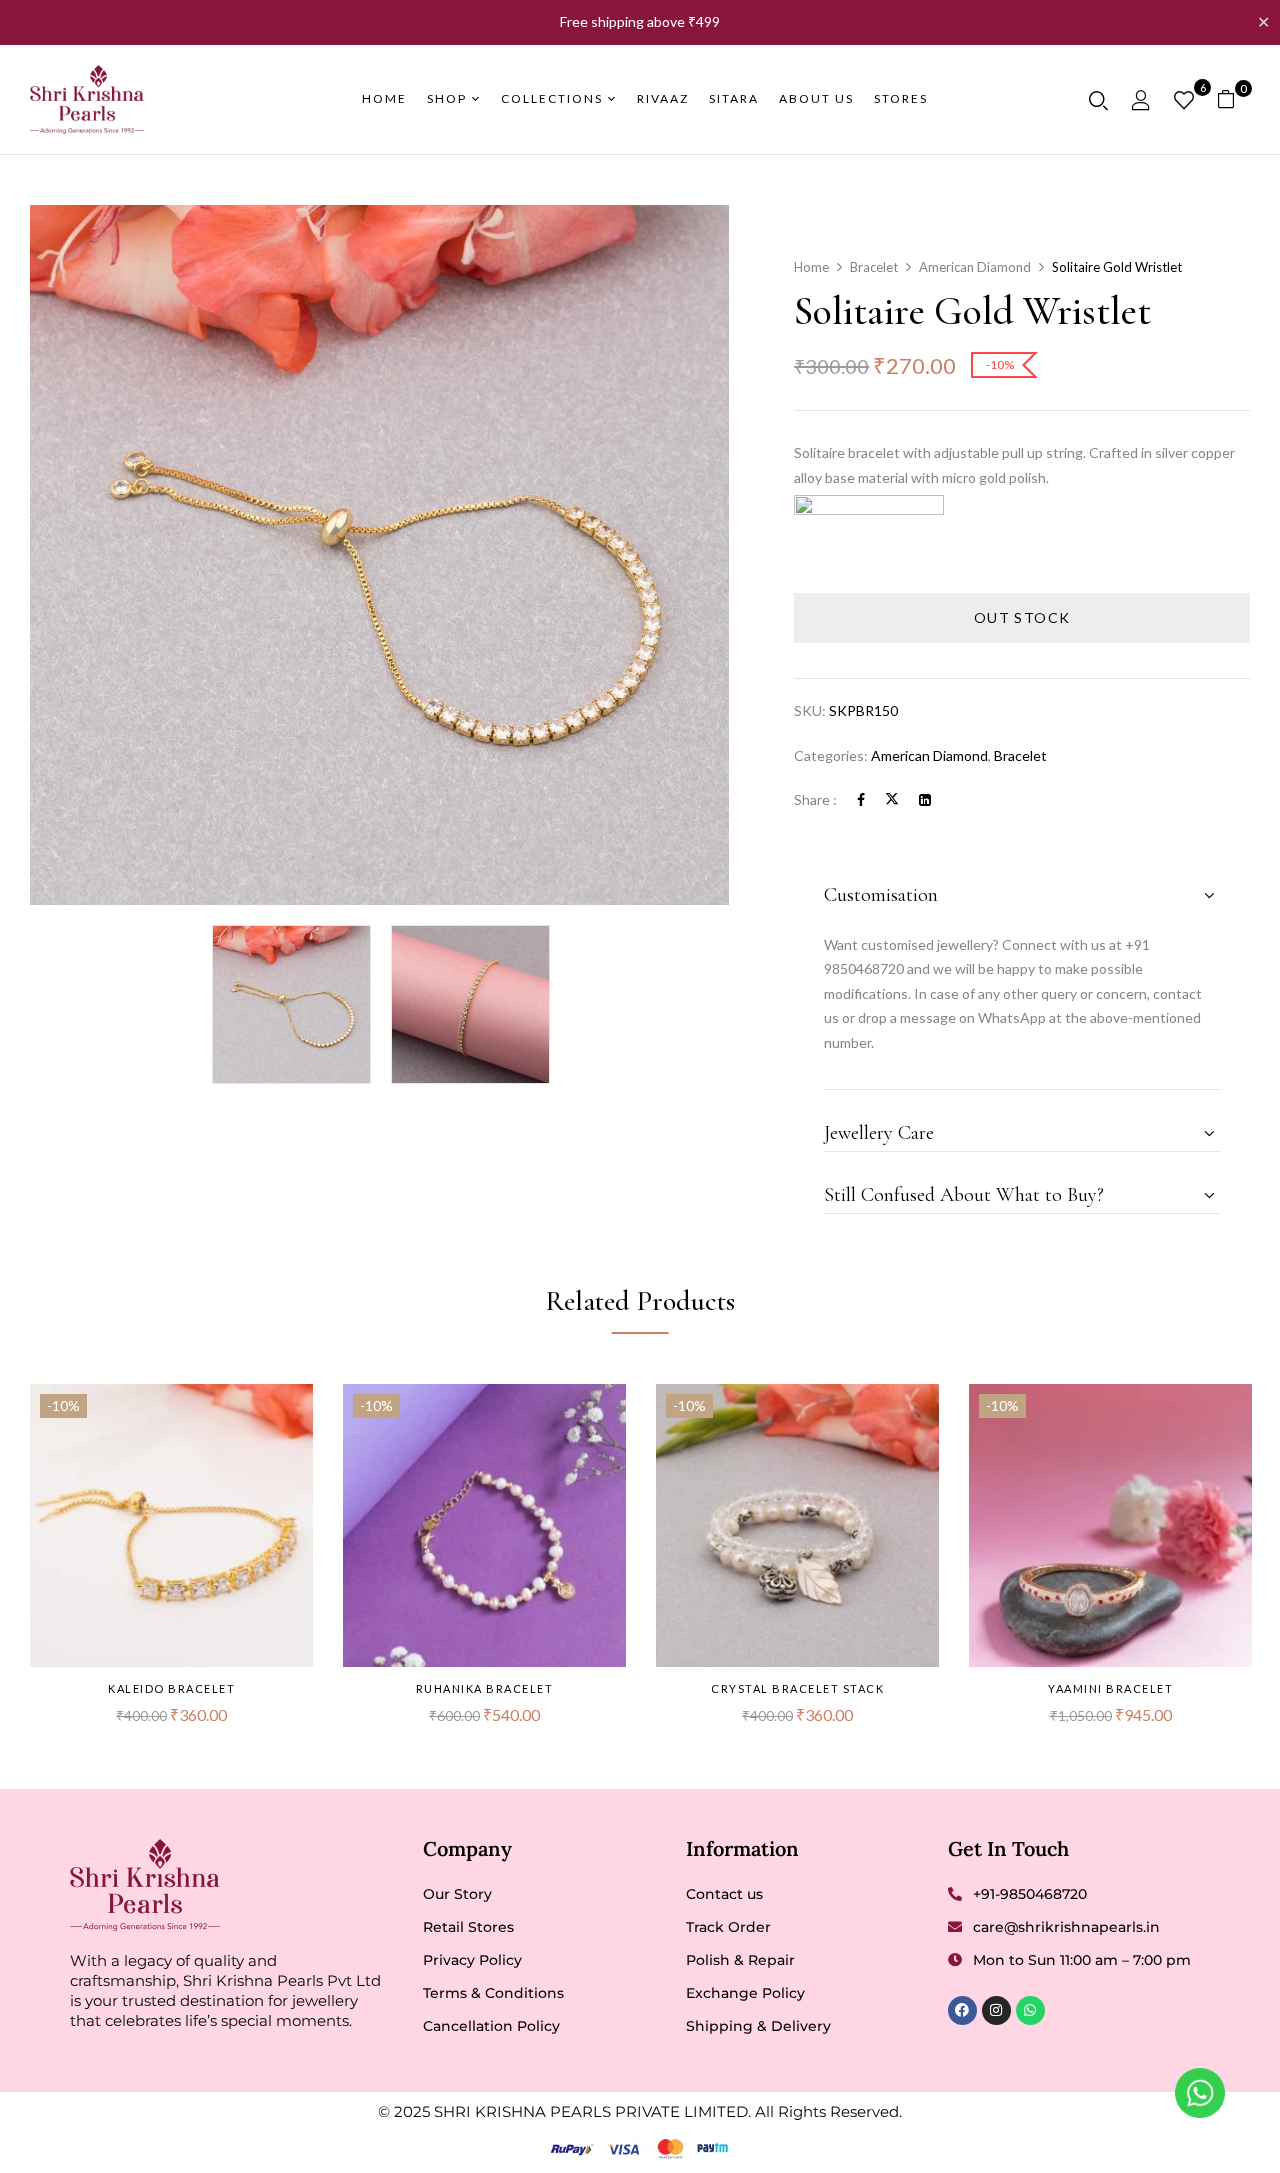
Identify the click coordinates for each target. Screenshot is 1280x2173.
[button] (1233, 99)
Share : (815, 799)
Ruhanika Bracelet (485, 1688)
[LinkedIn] (925, 799)
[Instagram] (996, 2010)
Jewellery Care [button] (879, 1133)
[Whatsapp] (1030, 2010)
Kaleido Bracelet (171, 1688)
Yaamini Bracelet (1110, 1688)
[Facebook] (861, 799)
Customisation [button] (881, 895)
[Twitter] (892, 799)
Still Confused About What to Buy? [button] (964, 1195)
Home (811, 267)
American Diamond (975, 267)
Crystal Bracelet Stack (797, 1688)
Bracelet (874, 267)
